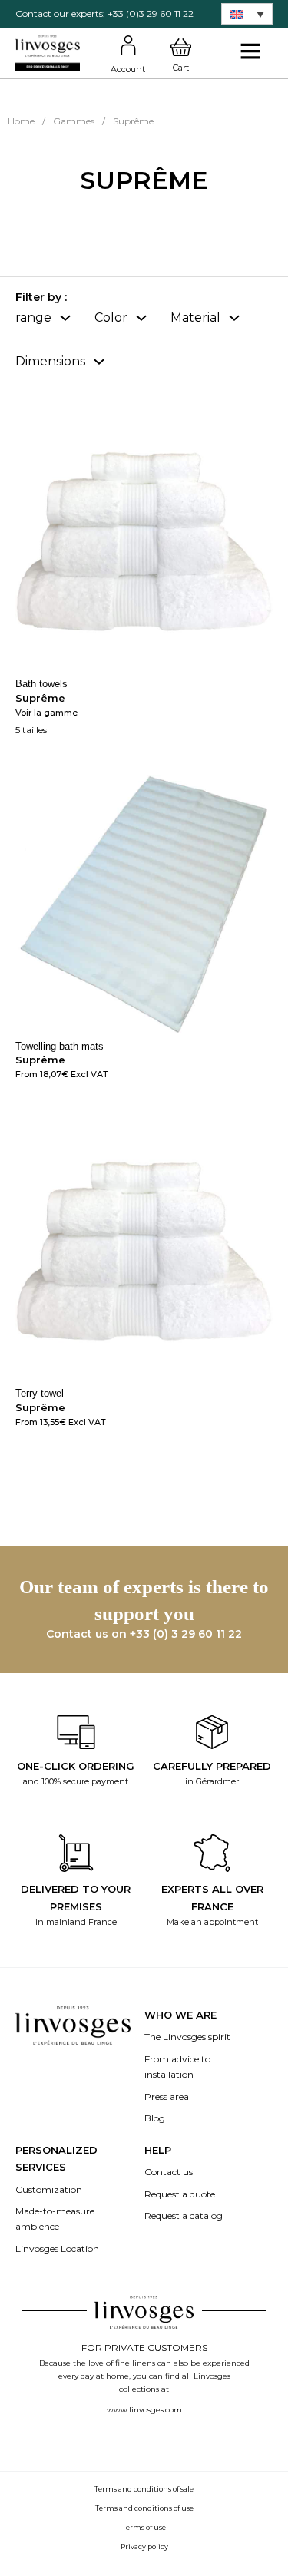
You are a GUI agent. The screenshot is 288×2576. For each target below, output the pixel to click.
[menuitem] (247, 14)
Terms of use (144, 2527)
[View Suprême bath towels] (144, 541)
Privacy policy (144, 2546)
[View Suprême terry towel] (144, 1250)
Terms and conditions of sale (144, 2489)
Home (21, 121)
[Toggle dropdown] (65, 318)
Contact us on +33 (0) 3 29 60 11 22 (144, 1634)
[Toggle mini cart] (181, 48)
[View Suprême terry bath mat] (144, 903)
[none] (247, 14)
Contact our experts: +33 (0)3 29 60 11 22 (104, 13)
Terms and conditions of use (144, 2508)
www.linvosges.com (144, 2410)
